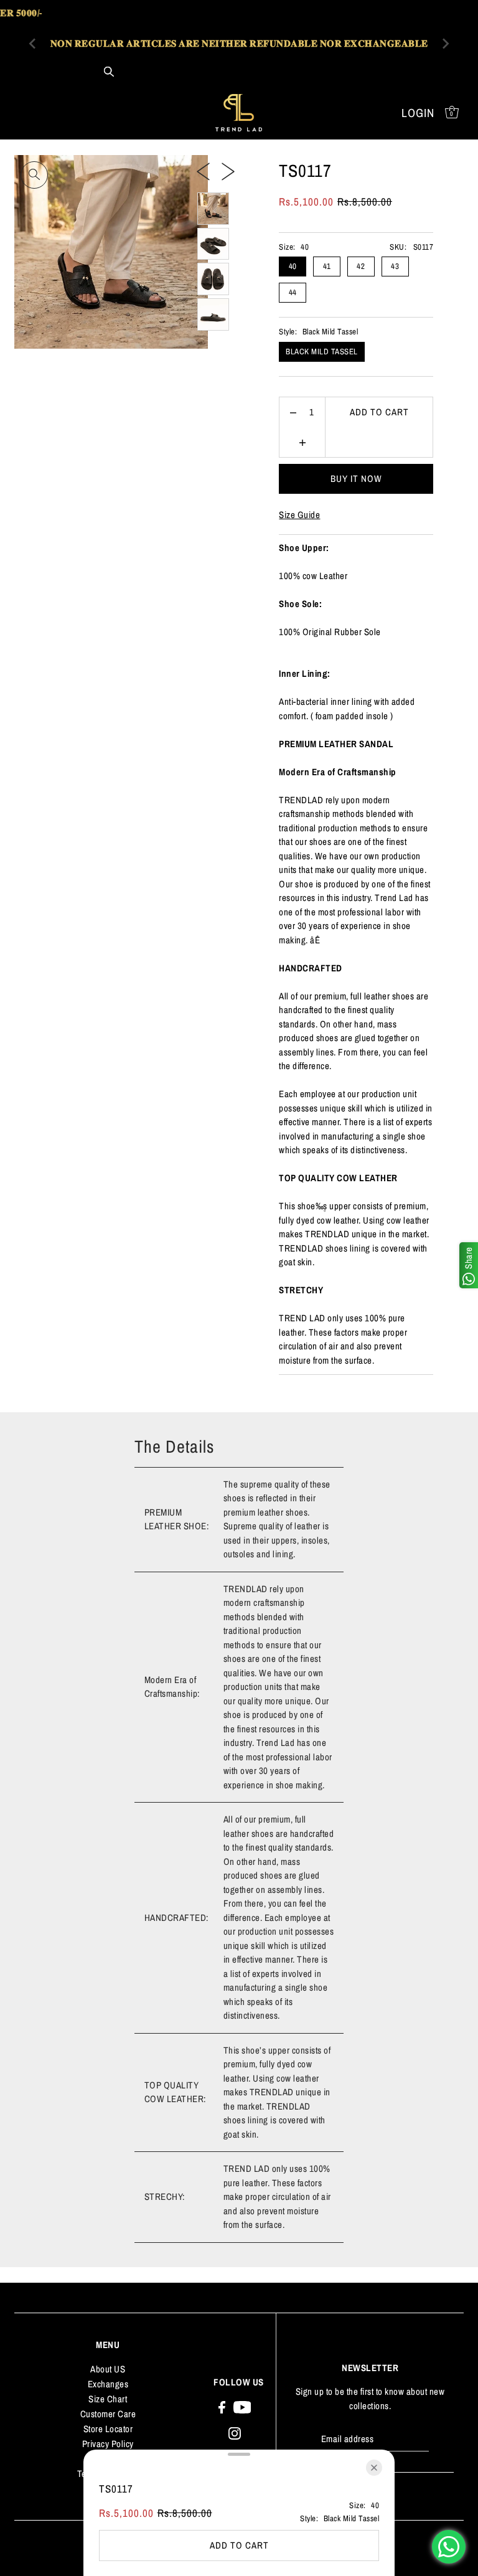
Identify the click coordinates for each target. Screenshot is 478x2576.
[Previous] (203, 171)
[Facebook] (222, 2407)
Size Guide (299, 515)
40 (293, 266)
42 (361, 266)
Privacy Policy (108, 2444)
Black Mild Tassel (322, 351)
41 (327, 266)
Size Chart (108, 2399)
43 (395, 266)
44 (293, 292)
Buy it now (356, 479)
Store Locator (108, 2429)
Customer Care (108, 2414)
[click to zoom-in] (34, 175)
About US (108, 2369)
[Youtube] (242, 2407)
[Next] (228, 171)
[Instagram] (235, 2433)
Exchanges (108, 2384)
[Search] (109, 72)
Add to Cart (379, 412)
